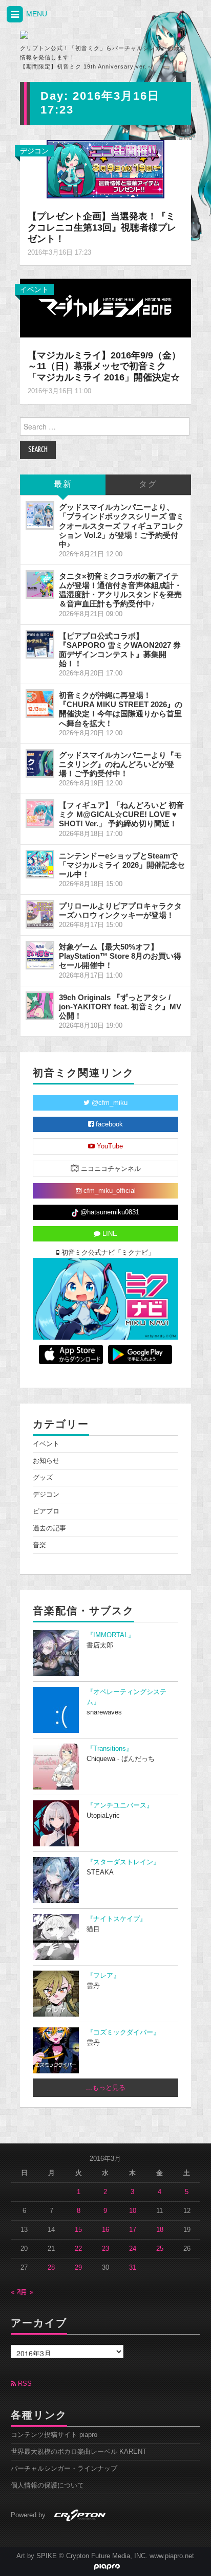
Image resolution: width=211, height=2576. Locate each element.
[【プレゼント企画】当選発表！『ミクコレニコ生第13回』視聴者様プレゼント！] (105, 169)
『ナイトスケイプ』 (117, 1919)
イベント (34, 289)
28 (51, 2268)
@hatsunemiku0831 (109, 1212)
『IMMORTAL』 (111, 1635)
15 (78, 2230)
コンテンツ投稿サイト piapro (54, 2435)
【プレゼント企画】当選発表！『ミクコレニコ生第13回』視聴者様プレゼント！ (102, 228)
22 (78, 2249)
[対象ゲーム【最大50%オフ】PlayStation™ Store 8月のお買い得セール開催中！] (40, 955)
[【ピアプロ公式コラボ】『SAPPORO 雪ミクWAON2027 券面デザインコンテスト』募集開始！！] (40, 644)
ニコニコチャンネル (110, 1169)
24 (133, 2249)
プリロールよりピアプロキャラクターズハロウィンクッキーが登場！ (120, 910)
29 (78, 2268)
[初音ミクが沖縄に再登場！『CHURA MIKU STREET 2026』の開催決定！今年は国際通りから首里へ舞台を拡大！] (40, 704)
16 (105, 2230)
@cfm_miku (109, 1103)
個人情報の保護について (47, 2485)
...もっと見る (106, 2088)
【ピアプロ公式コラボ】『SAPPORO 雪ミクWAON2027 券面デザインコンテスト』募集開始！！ (120, 650)
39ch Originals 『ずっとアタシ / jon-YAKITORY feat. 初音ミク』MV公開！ (120, 1007)
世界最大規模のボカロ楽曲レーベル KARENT (79, 2452)
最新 (63, 484)
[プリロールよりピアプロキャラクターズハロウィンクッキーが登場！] (40, 914)
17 (133, 2230)
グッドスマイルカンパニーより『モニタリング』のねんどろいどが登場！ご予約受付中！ (120, 764)
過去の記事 (49, 1528)
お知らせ (46, 1461)
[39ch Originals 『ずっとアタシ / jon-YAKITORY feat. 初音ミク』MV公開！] (40, 1006)
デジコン (34, 151)
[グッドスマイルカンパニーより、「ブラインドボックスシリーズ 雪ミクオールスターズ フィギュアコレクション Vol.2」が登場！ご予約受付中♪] (40, 515)
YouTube (109, 1146)
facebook (108, 1124)
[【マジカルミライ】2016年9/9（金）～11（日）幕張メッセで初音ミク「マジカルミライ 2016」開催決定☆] (105, 307)
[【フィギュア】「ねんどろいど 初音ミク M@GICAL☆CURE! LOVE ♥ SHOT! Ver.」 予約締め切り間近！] (40, 814)
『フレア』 (103, 1976)
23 (105, 2249)
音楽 (39, 1545)
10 (133, 2211)
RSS (24, 2384)
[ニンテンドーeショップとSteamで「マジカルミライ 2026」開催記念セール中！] (40, 864)
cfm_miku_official (109, 1191)
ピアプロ (46, 1511)
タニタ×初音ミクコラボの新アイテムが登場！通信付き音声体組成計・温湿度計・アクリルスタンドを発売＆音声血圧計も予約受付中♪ (120, 590)
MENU (36, 14)
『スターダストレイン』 (123, 1862)
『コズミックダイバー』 (123, 2032)
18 (160, 2230)
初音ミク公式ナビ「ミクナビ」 (107, 1253)
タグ (148, 484)
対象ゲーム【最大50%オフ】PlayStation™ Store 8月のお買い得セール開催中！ (120, 956)
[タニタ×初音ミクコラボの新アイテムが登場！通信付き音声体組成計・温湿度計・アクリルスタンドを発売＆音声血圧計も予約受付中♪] (40, 584)
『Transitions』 (110, 1749)
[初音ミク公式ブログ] (71, 35)
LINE (109, 1234)
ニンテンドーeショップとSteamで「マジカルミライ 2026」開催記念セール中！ (122, 865)
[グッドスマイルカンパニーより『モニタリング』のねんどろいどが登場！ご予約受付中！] (40, 763)
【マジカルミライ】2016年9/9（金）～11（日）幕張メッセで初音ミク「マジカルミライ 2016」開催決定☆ (104, 367)
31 (133, 2268)
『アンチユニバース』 (120, 1805)
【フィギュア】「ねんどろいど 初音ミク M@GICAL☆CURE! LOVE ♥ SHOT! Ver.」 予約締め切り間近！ (121, 814)
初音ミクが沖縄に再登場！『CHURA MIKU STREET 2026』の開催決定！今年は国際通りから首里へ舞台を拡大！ (121, 709)
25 (160, 2249)
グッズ (43, 1478)
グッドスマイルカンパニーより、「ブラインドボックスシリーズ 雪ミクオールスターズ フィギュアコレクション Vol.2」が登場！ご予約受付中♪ (121, 526)
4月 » (25, 2292)
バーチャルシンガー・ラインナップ (64, 2469)
